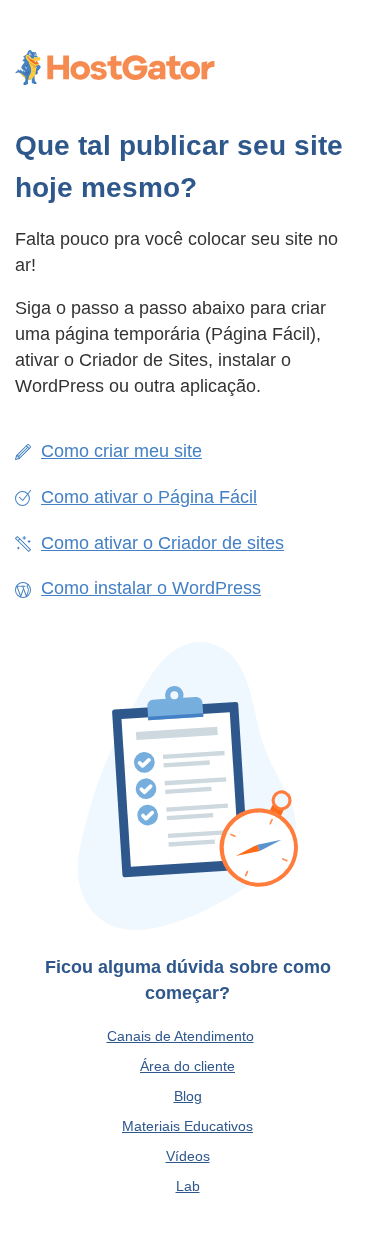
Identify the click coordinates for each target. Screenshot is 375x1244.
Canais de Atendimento (180, 1036)
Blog (188, 1096)
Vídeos (188, 1156)
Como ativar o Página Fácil (149, 497)
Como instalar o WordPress (151, 588)
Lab (188, 1186)
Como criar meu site (121, 451)
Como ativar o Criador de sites (162, 543)
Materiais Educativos (187, 1126)
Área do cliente (187, 1066)
